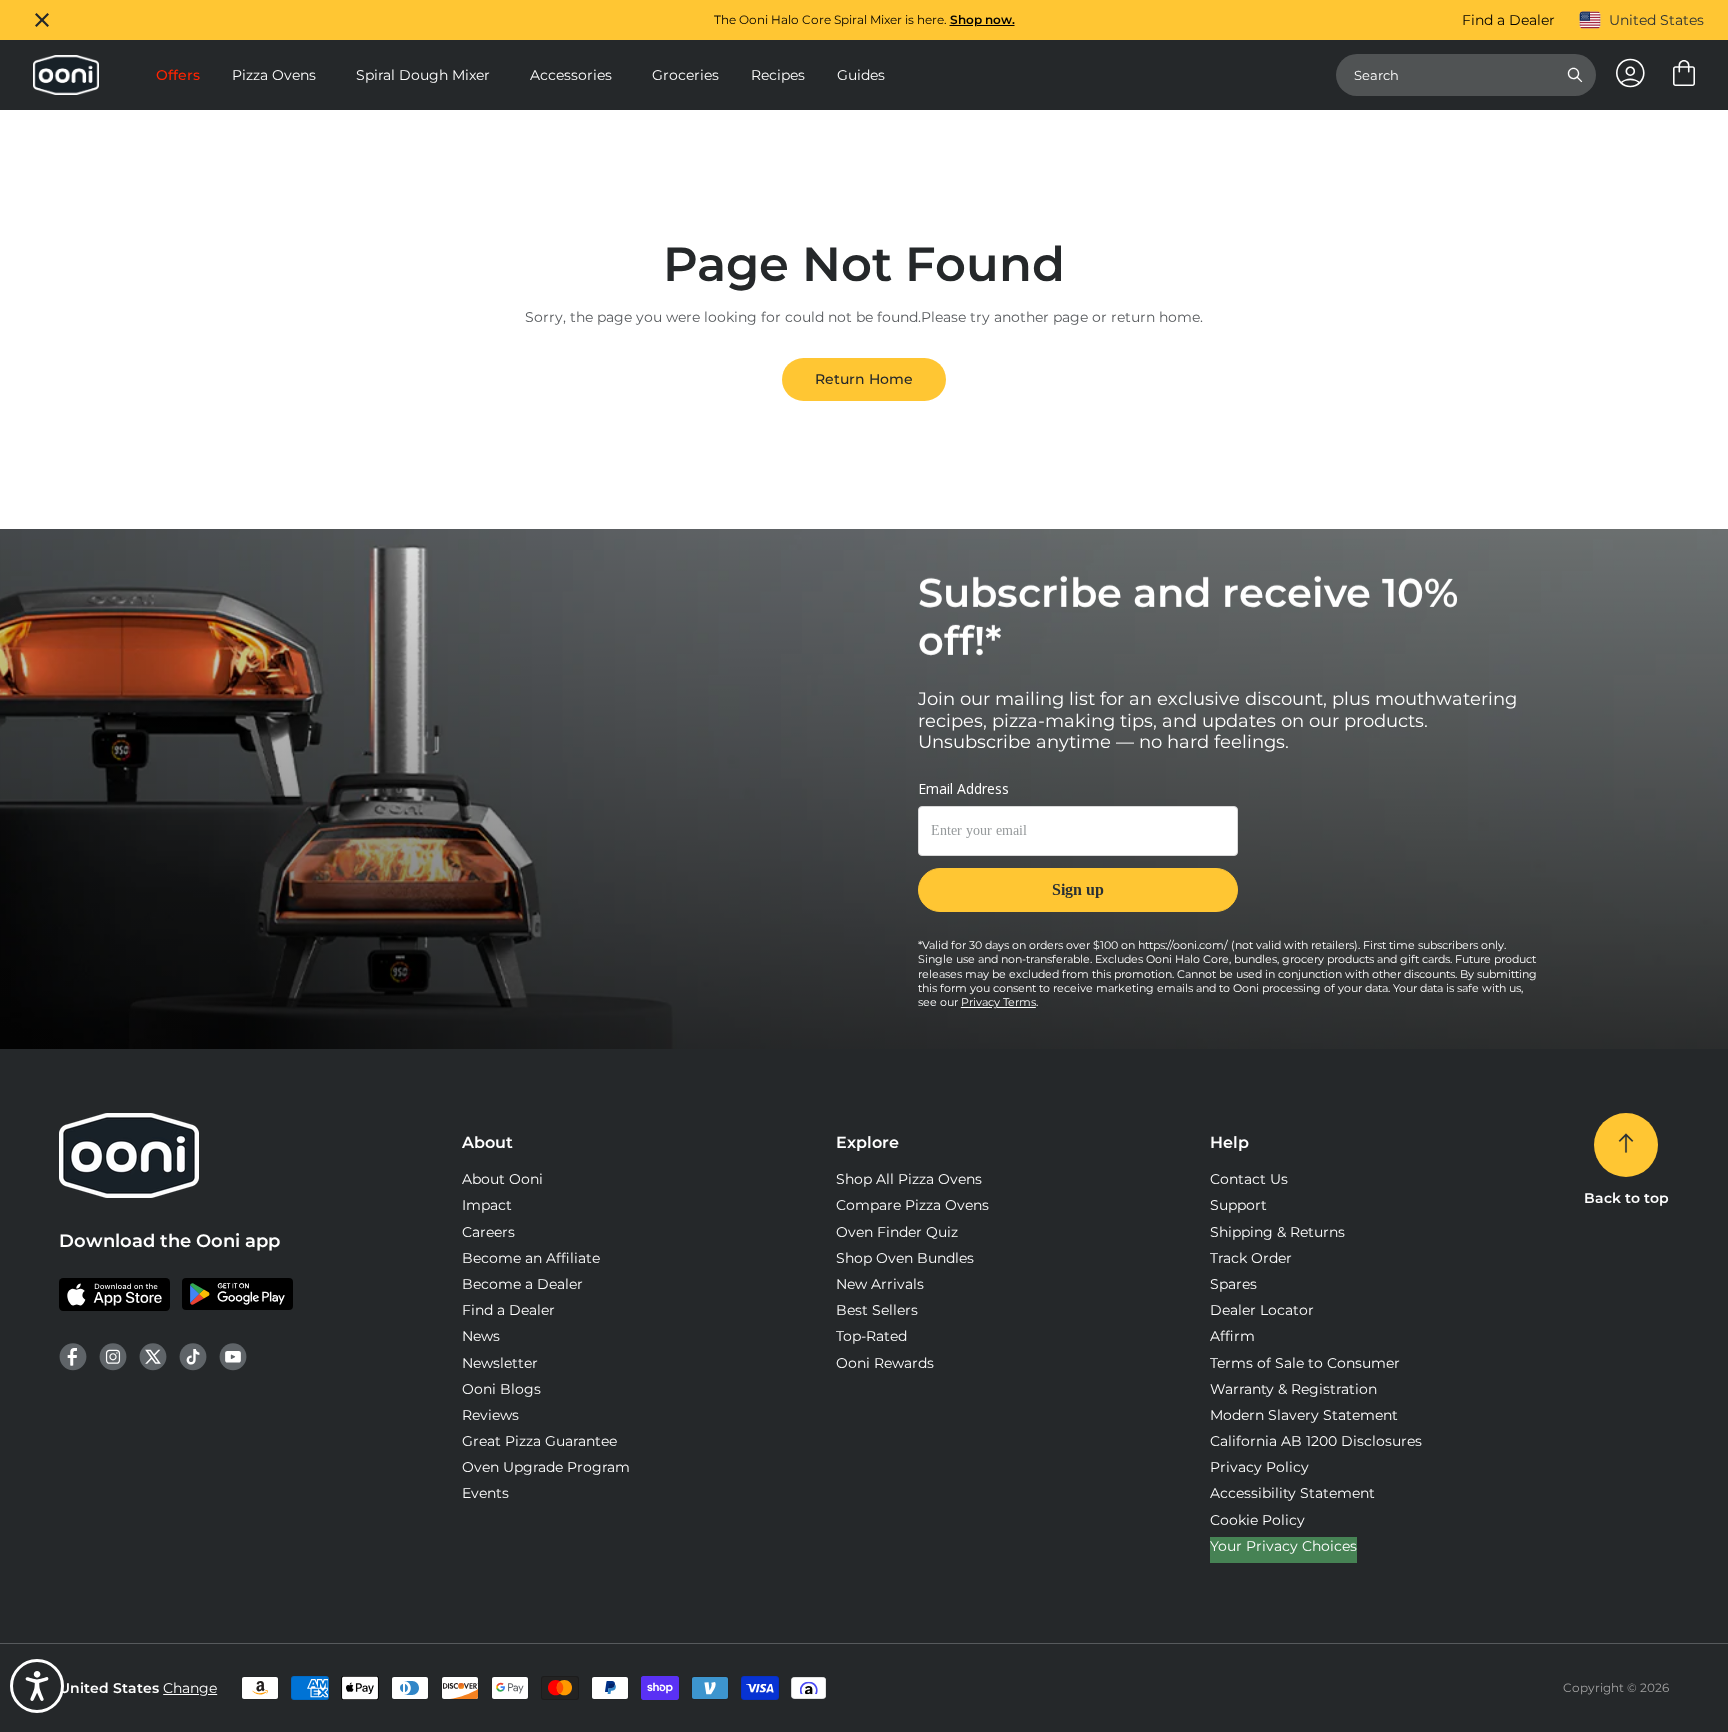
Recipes (778, 75)
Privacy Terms (998, 1002)
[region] (864, 20)
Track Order (1251, 1258)
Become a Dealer (522, 1284)
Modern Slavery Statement (1304, 1415)
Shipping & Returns (1277, 1232)
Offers (178, 75)
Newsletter (500, 1363)
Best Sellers (877, 1310)
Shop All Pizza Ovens (909, 1179)
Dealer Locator (1262, 1310)
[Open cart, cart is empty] (1684, 75)
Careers (488, 1232)
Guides (861, 75)
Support (1238, 1205)
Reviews (490, 1415)
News (481, 1336)
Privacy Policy (1259, 1467)
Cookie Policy (1257, 1520)
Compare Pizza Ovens (912, 1205)
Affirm (1232, 1336)
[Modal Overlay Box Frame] (1078, 858)
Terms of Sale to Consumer (1305, 1363)
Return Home (864, 379)
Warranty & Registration (1293, 1389)
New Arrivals (880, 1284)
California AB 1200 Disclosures (1316, 1441)
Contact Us (1249, 1179)
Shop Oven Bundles (905, 1258)
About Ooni (502, 1179)
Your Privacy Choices (1283, 1546)
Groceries (685, 75)
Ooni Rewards (885, 1363)
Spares (1233, 1284)
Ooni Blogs (501, 1389)
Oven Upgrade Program (546, 1467)
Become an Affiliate (531, 1258)
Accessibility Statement (1292, 1493)
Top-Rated (871, 1336)
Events (485, 1493)
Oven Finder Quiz (897, 1232)
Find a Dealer (1508, 20)
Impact (487, 1205)
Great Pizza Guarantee (539, 1441)
